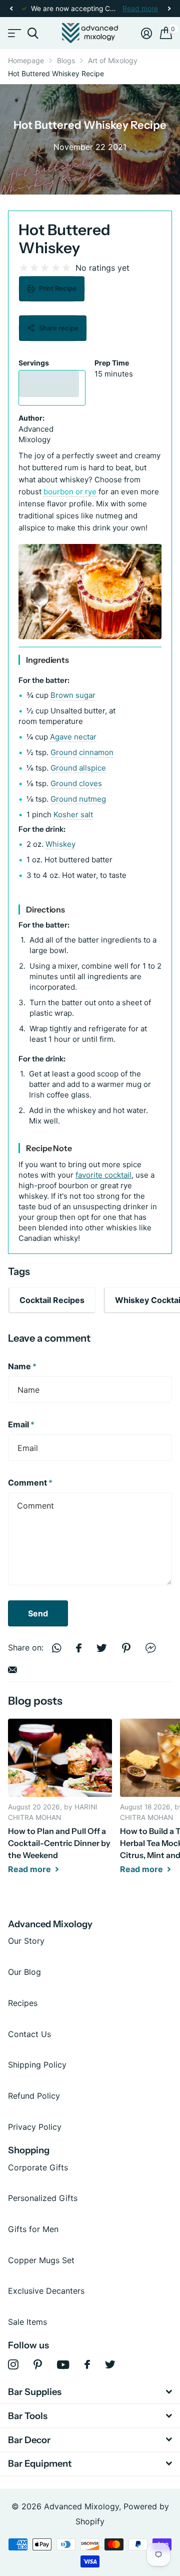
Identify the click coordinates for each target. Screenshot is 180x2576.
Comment (30, 1483)
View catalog (14, 33)
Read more (140, 9)
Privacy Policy (35, 2127)
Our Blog (24, 1972)
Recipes (23, 2003)
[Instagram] (13, 2365)
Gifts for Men (33, 2229)
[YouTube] (63, 2365)
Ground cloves (76, 783)
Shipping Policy (37, 2065)
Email (21, 1424)
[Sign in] (146, 33)
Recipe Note (49, 1148)
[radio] (24, 268)
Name (22, 1366)
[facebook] (87, 2364)
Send (38, 1613)
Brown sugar (73, 695)
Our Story (26, 1941)
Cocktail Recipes (52, 1300)
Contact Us (29, 2034)
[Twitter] (110, 2364)
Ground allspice (78, 768)
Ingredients (47, 660)
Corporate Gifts (38, 2167)
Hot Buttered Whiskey (64, 239)
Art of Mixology (113, 60)
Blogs (66, 60)
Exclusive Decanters (46, 2291)
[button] (11, 9)
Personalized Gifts (43, 2198)
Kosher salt (73, 814)
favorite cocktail (103, 1175)
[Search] (33, 33)
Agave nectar (73, 737)
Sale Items (27, 2322)
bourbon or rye (70, 492)
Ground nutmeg (78, 799)
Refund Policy (34, 2096)
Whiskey (60, 844)
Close (90, 2392)
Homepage (26, 60)
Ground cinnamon (82, 752)
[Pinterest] (38, 2365)
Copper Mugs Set (41, 2260)
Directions (45, 909)
